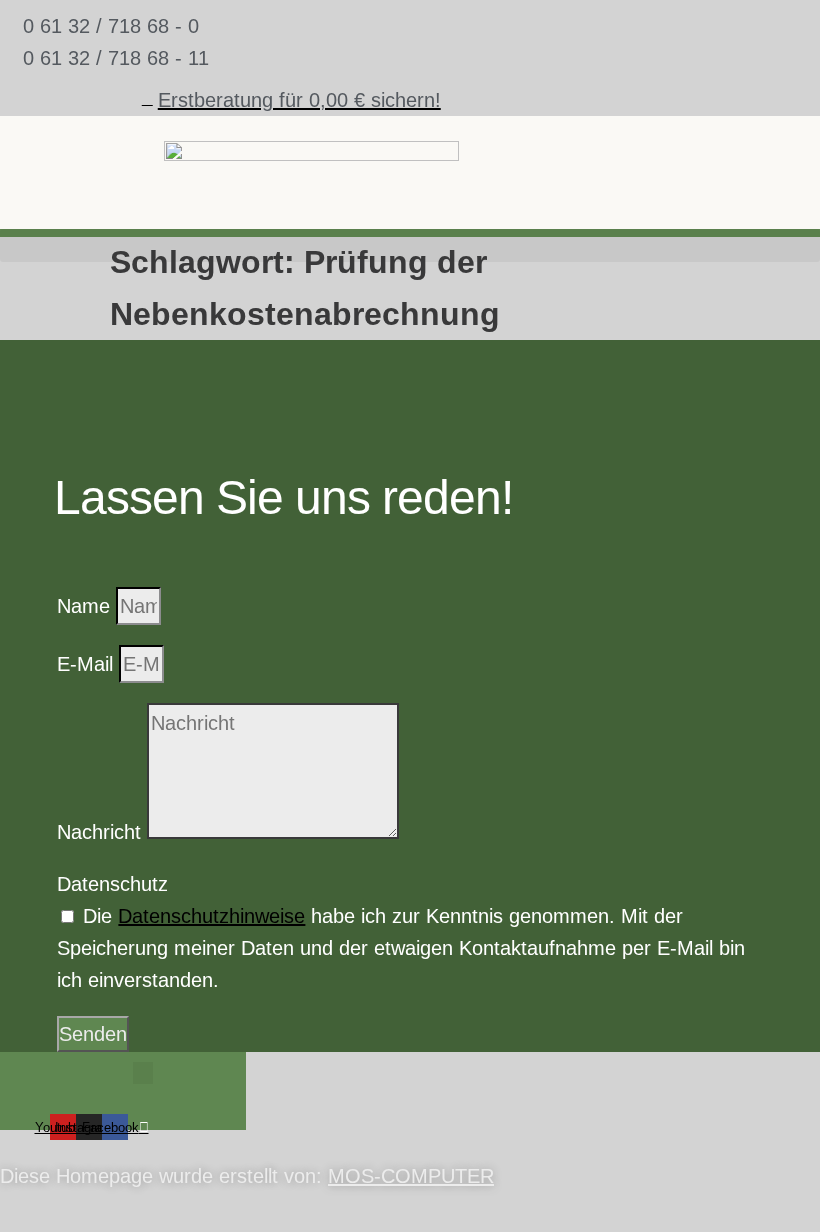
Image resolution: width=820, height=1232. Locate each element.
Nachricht (102, 832)
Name (86, 606)
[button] (143, 1073)
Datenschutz (112, 884)
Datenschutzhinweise (211, 916)
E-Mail (88, 664)
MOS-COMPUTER (411, 1176)
